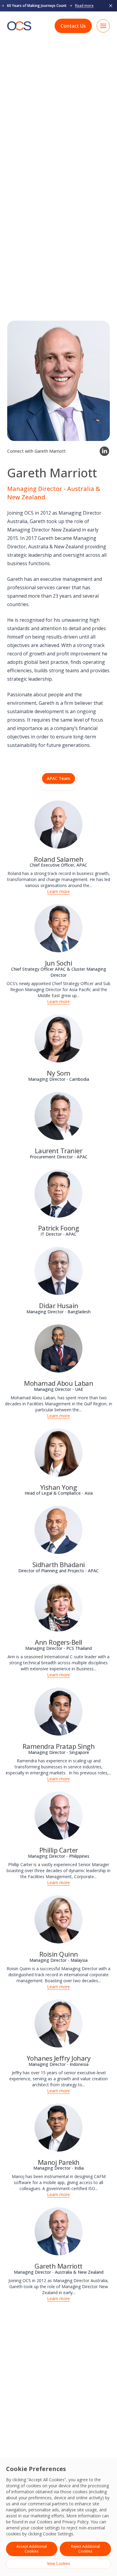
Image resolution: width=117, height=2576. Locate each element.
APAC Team (58, 778)
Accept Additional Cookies (32, 2549)
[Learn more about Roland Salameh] (58, 824)
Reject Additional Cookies (85, 2549)
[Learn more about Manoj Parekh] (58, 2128)
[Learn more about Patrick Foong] (58, 1194)
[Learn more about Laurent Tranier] (58, 1116)
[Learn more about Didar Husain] (58, 1271)
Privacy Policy (75, 2522)
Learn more (58, 891)
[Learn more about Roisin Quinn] (58, 1919)
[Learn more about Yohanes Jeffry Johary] (58, 2023)
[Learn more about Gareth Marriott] (58, 2231)
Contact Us (73, 26)
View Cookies (59, 2564)
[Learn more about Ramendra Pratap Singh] (58, 1712)
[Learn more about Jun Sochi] (58, 928)
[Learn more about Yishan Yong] (58, 1453)
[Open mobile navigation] (103, 26)
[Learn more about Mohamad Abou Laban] (58, 1348)
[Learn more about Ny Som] (58, 1038)
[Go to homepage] (19, 26)
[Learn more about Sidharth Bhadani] (58, 1530)
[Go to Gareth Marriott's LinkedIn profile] (104, 451)
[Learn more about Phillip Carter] (58, 1816)
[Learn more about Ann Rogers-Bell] (58, 1607)
